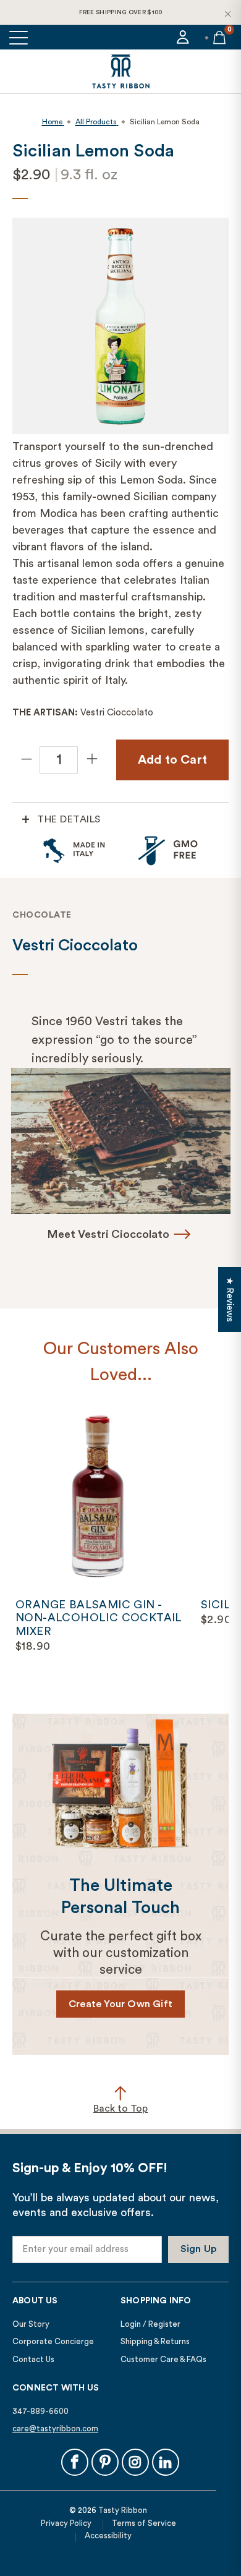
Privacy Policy (66, 2523)
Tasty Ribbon (123, 2510)
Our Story (31, 2324)
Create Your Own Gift (120, 2004)
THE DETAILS (69, 819)
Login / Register (150, 2324)
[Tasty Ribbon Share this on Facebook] (75, 2462)
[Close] (227, 14)
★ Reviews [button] (230, 1299)
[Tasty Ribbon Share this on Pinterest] (105, 2462)
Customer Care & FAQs (163, 2359)
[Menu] (19, 37)
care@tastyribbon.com (55, 2429)
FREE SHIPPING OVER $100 (121, 12)
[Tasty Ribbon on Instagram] (135, 2462)
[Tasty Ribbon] (120, 71)
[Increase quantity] (91, 760)
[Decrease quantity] (26, 760)
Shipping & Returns (155, 2341)
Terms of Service (144, 2523)
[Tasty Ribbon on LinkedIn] (166, 2462)
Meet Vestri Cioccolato (108, 1234)
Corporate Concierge (53, 2341)
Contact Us (33, 2359)
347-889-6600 (40, 2411)
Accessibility (108, 2535)
